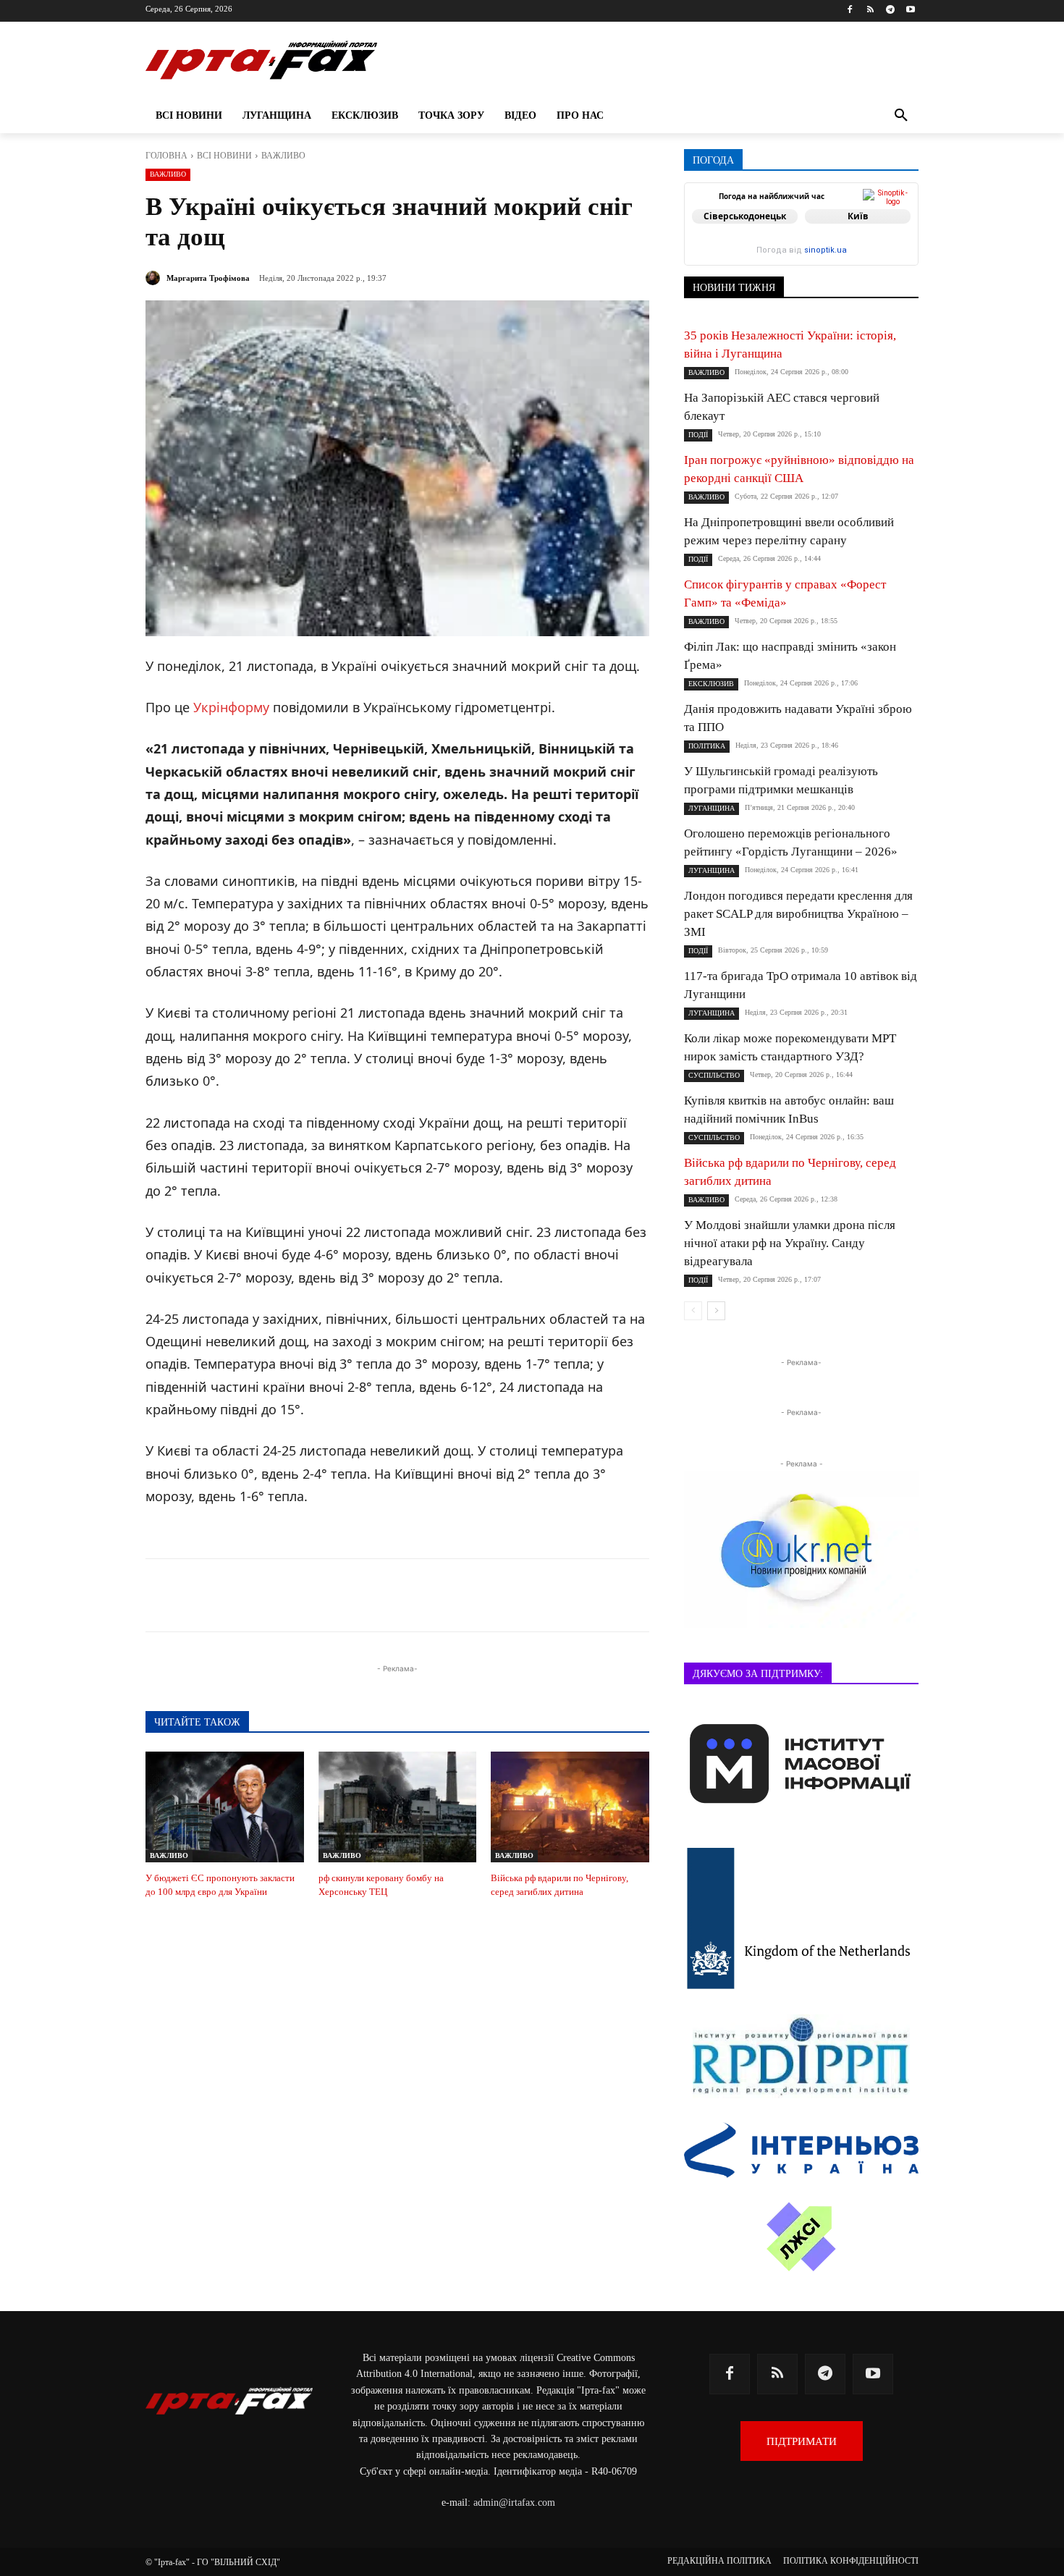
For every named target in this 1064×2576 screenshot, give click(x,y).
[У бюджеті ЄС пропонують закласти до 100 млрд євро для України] (225, 1807)
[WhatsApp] (396, 1595)
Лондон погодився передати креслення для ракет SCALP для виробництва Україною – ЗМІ (798, 914)
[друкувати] (463, 1595)
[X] (329, 1595)
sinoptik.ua (826, 250)
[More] (497, 1595)
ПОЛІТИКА (707, 746)
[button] (901, 116)
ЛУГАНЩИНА (712, 808)
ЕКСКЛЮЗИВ (711, 684)
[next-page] (716, 1311)
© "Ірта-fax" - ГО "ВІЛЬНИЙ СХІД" (213, 2562)
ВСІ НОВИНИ (224, 156)
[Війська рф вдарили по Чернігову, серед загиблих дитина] (570, 1807)
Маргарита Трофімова (208, 278)
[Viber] (363, 1595)
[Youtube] (910, 10)
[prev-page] (693, 1311)
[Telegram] (890, 10)
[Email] (429, 1595)
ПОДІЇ (698, 435)
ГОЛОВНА (166, 156)
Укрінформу (231, 707)
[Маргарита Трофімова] (155, 278)
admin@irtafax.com (514, 2503)
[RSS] (870, 10)
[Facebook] (850, 10)
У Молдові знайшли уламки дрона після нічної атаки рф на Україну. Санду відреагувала (790, 1243)
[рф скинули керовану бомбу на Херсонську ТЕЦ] (398, 1807)
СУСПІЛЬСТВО (714, 1075)
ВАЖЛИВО (283, 156)
